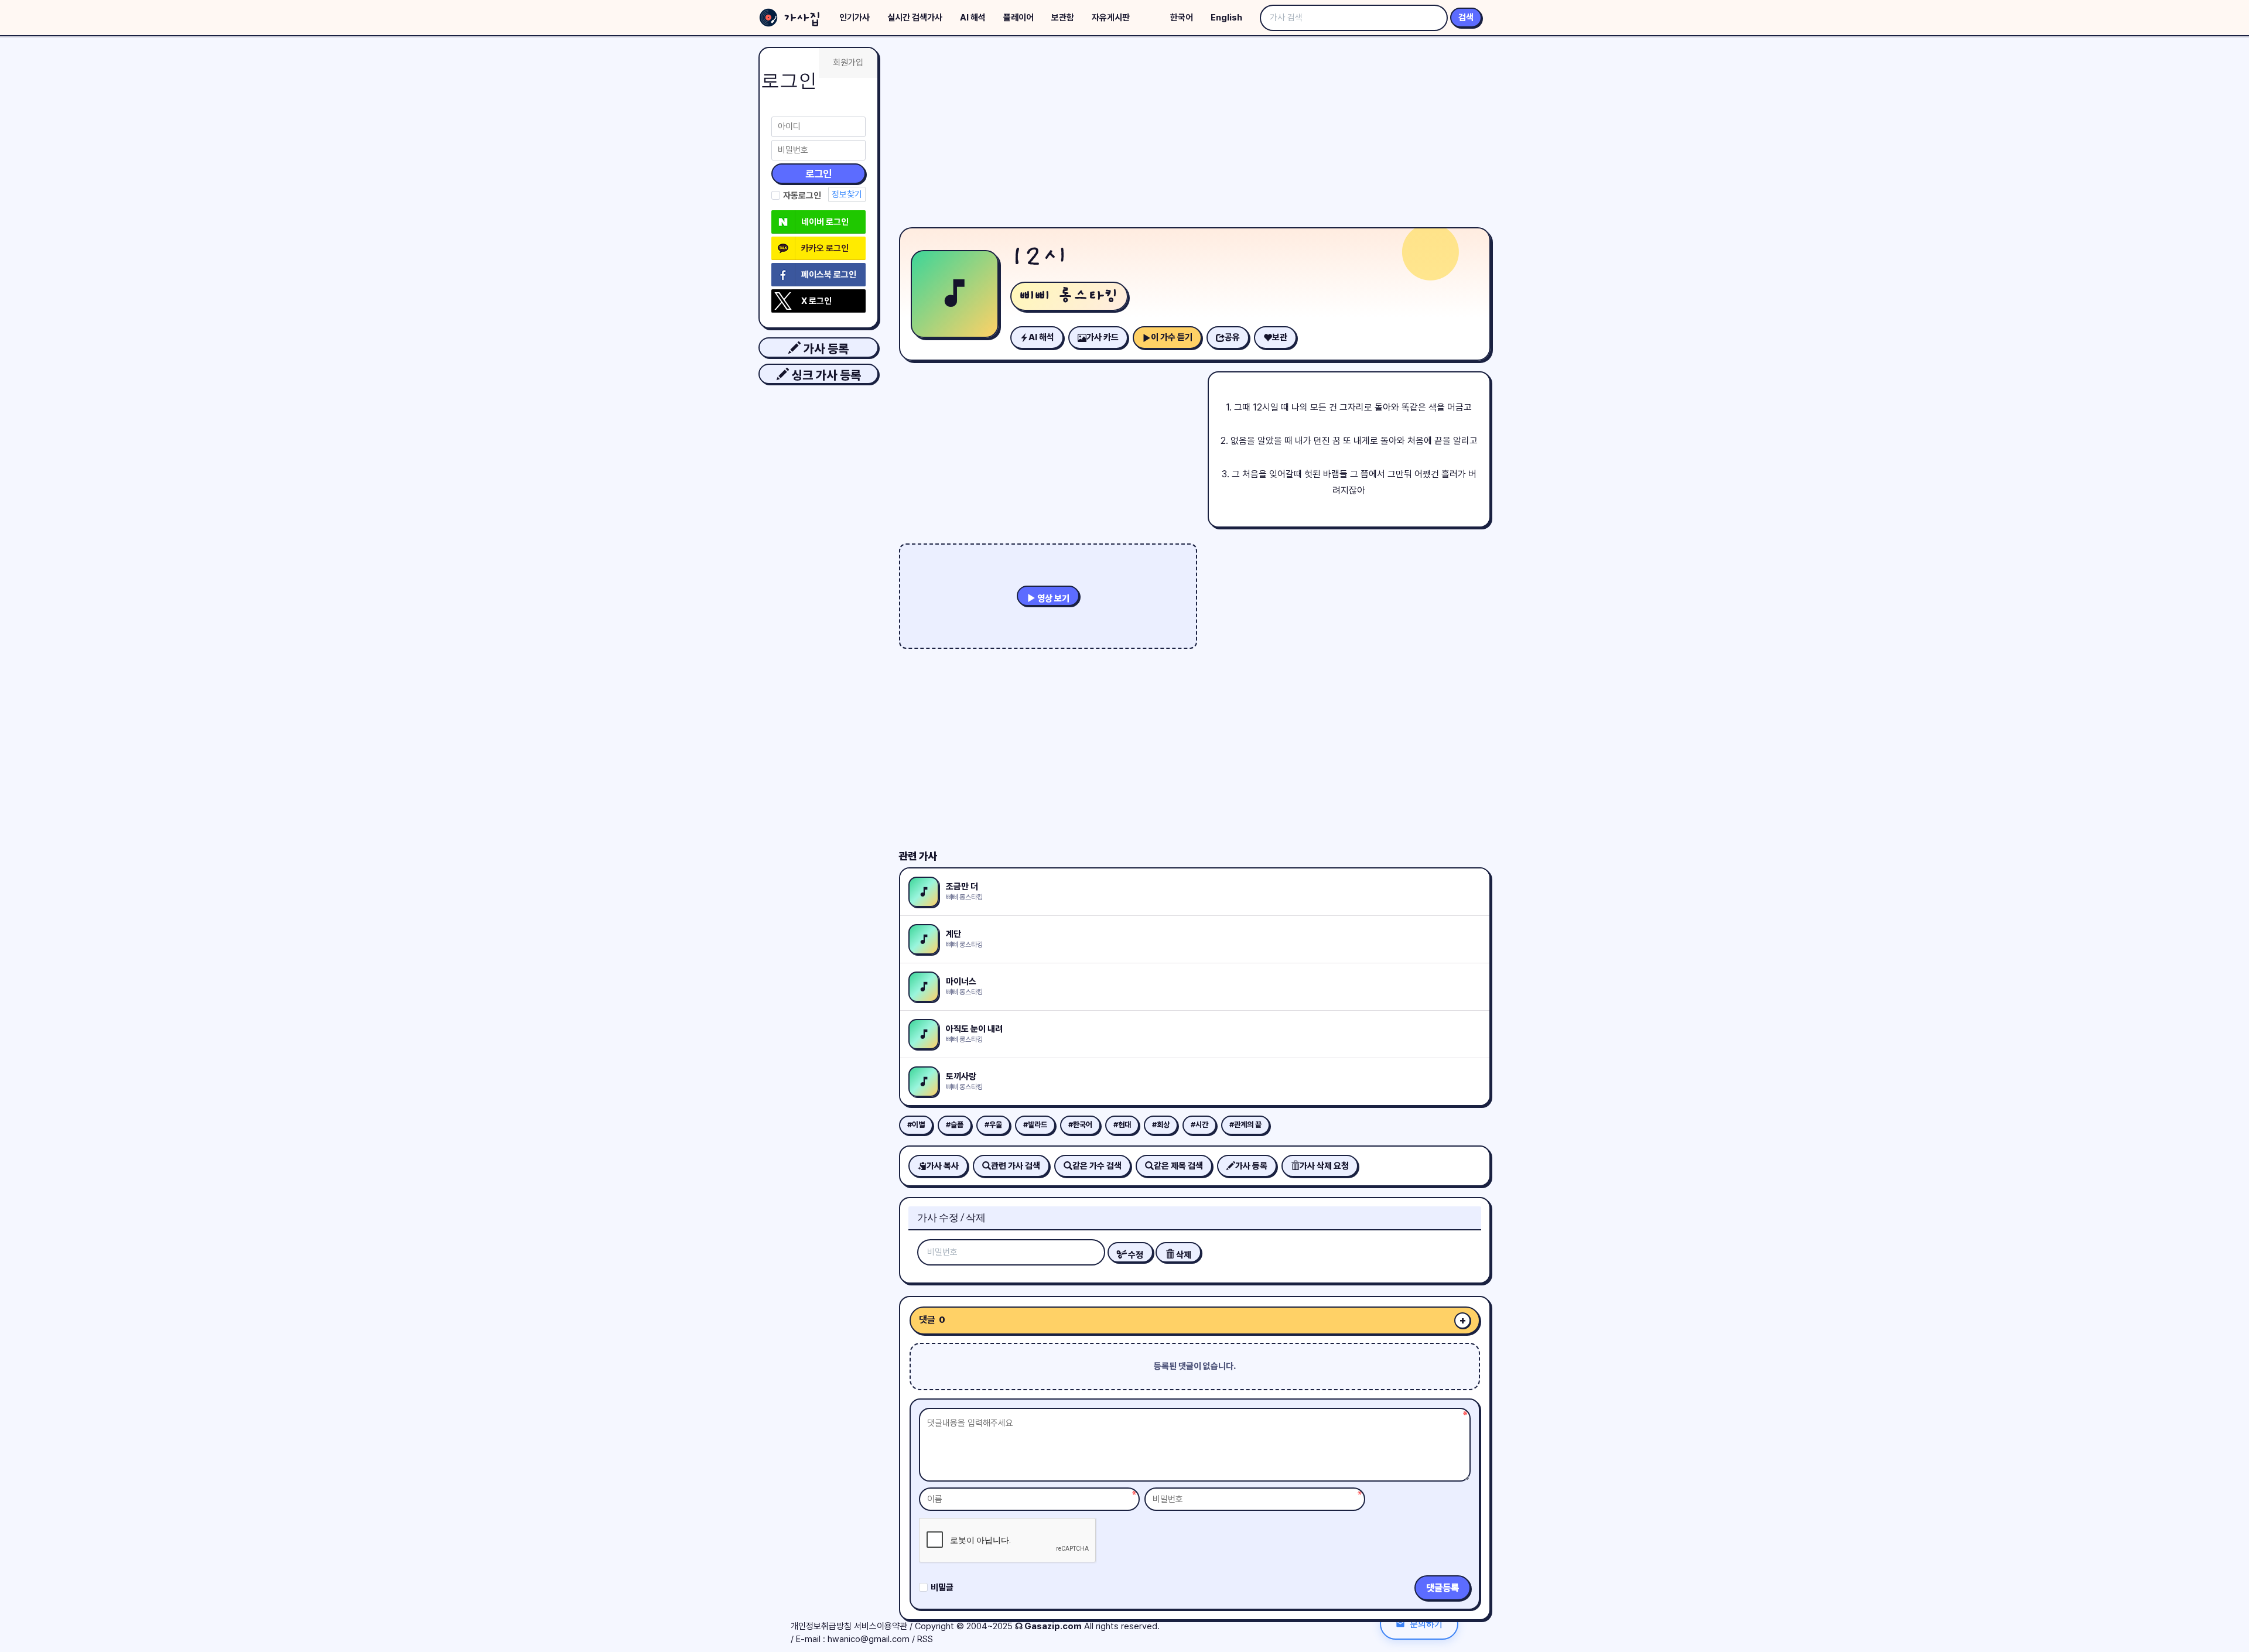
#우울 (993, 1125)
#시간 (1199, 1125)
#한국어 (1080, 1125)
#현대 (1122, 1125)
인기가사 (855, 18)
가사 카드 (1103, 337)
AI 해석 (973, 18)
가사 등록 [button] (825, 349)
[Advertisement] (1195, 135)
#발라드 (1035, 1125)
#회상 (1161, 1125)
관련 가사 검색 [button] (1016, 1166)
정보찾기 (847, 194)
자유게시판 (1111, 18)
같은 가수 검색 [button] (1097, 1166)
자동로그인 (802, 196)
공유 (1232, 337)
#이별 (916, 1125)
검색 (1466, 18)
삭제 (1183, 1255)
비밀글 (942, 1588)
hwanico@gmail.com (869, 1639)
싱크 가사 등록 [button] (825, 375)
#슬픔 (955, 1125)
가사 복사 (943, 1166)
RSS (925, 1639)
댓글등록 (1443, 1588)
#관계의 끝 (1245, 1125)
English (1226, 18)
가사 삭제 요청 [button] (1324, 1166)
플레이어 (1018, 18)
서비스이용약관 (881, 1626)
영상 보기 (1052, 598)
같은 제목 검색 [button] (1178, 1166)
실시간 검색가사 (915, 18)
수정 (1135, 1255)
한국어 (1182, 18)
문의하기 (1426, 1624)
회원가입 (848, 63)
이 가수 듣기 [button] (1172, 337)
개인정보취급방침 (821, 1626)
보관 (1280, 337)
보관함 (1063, 18)
